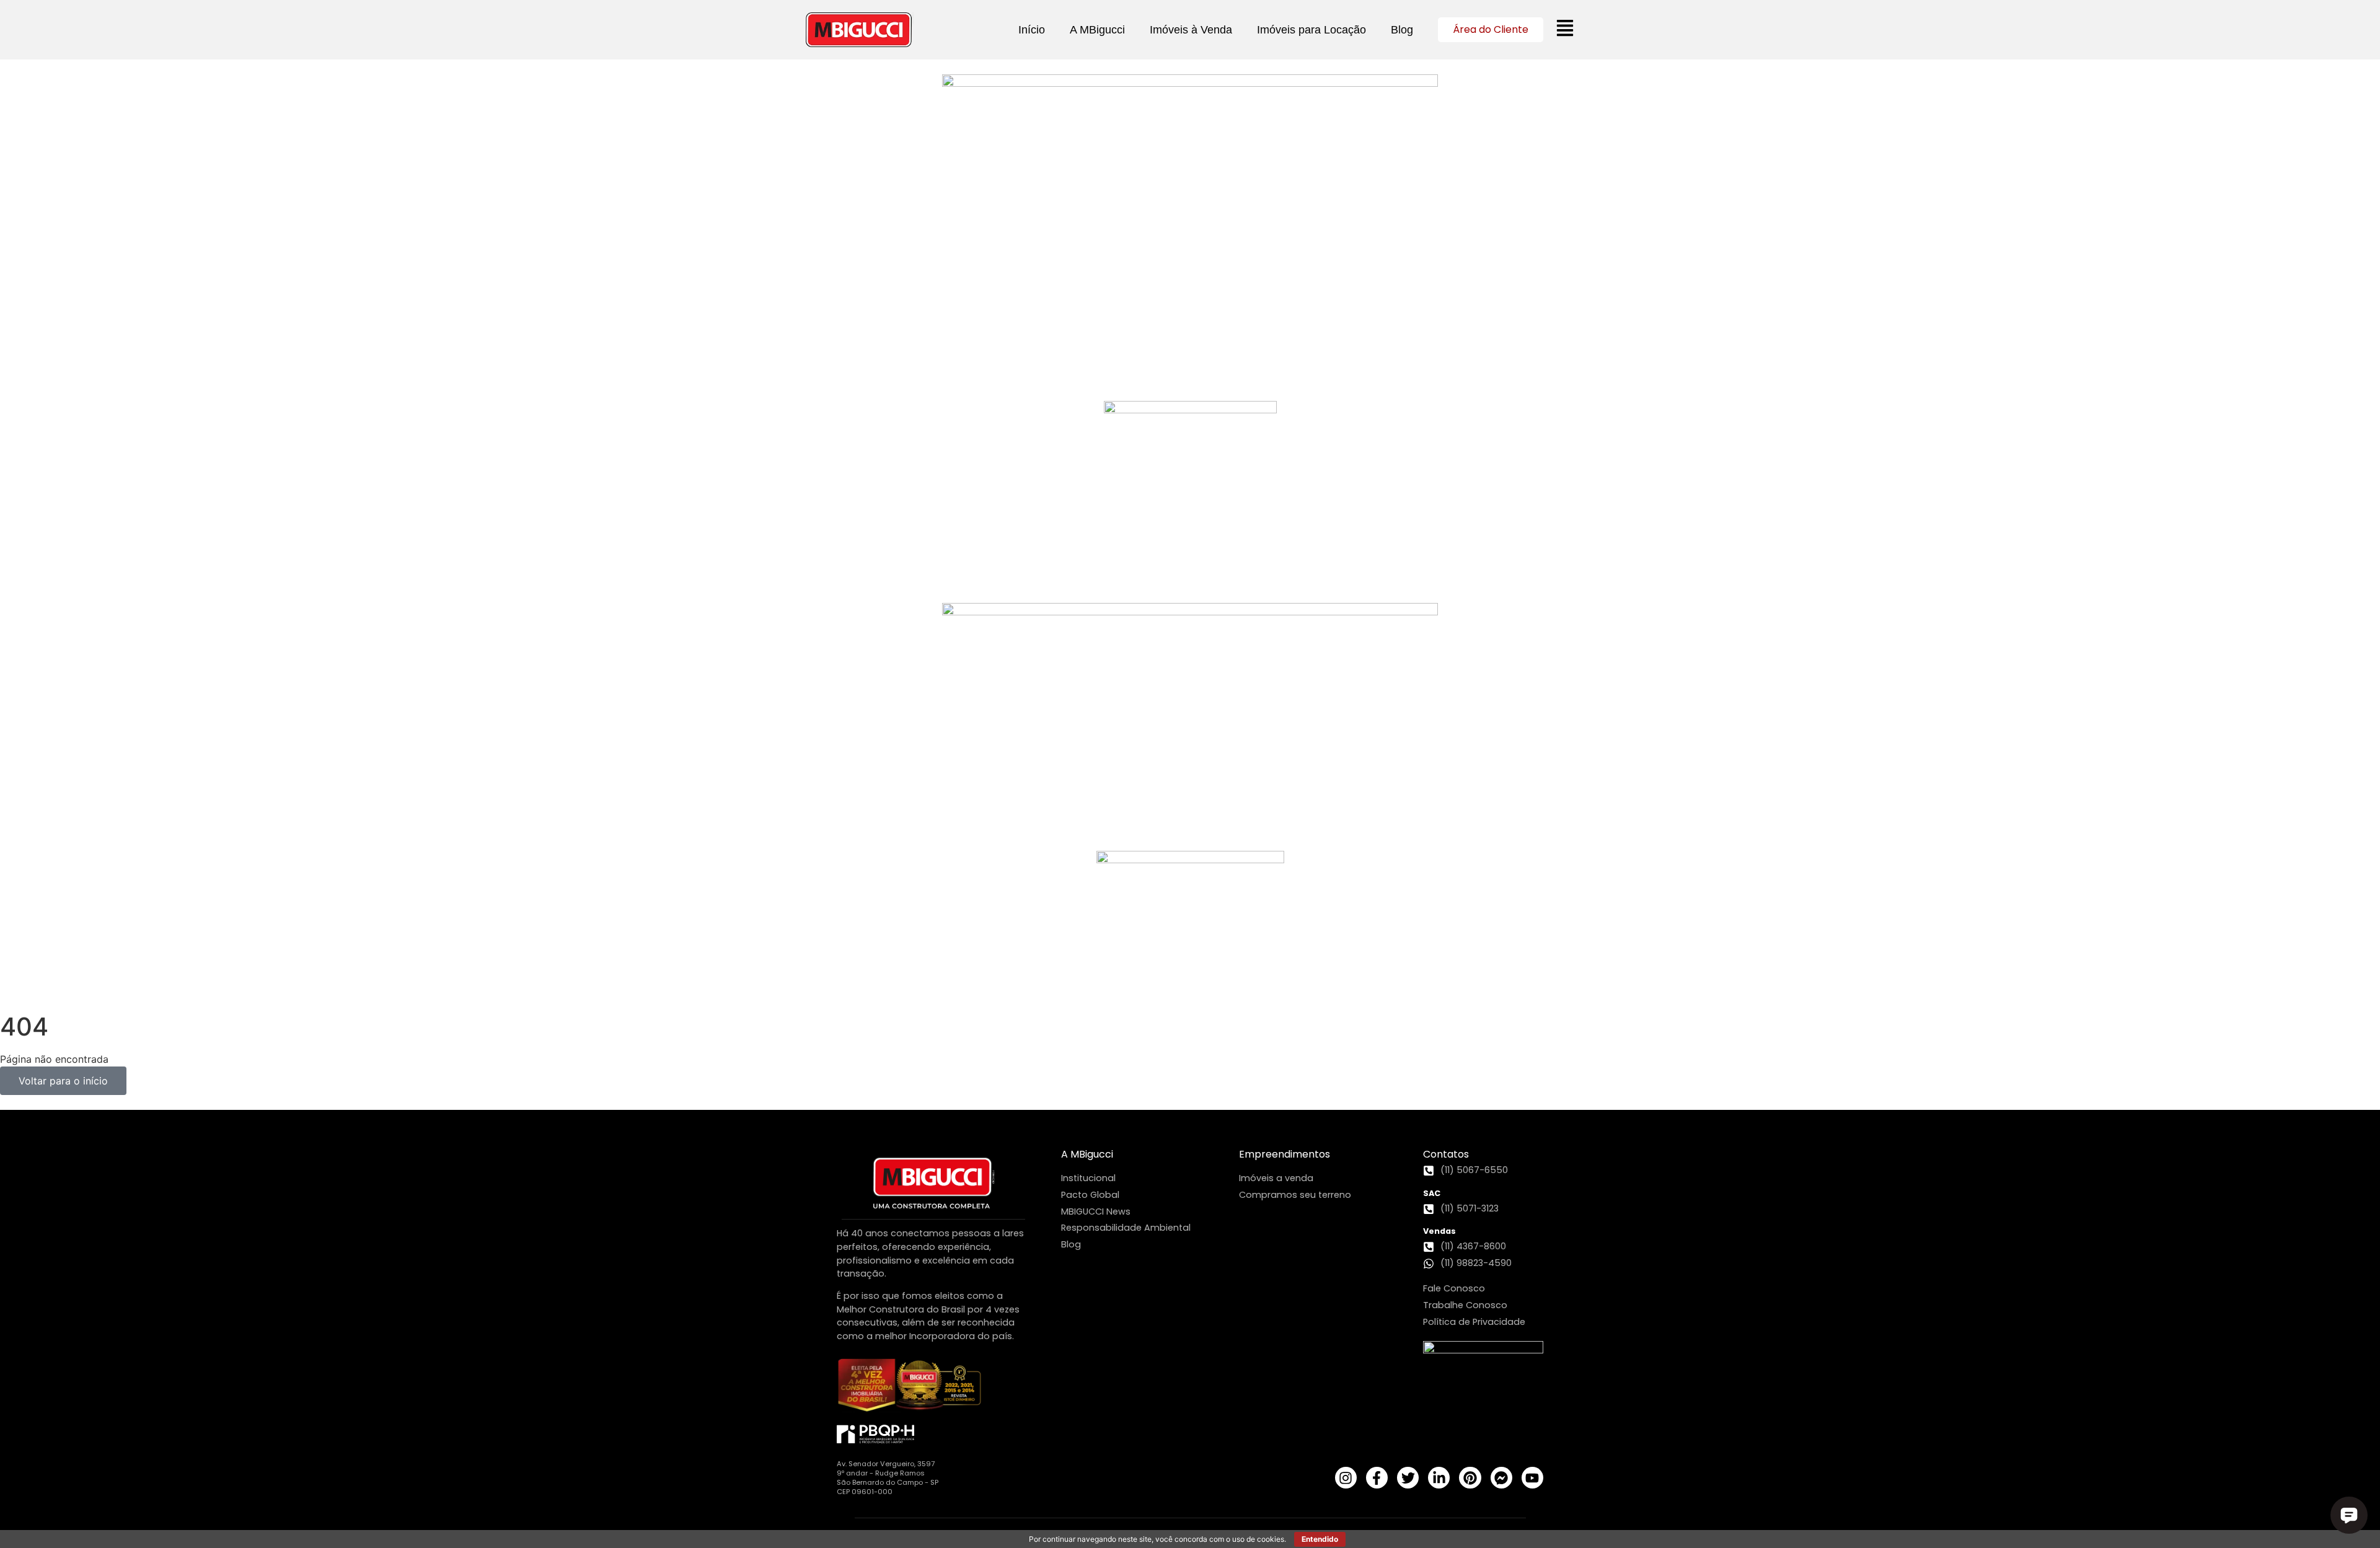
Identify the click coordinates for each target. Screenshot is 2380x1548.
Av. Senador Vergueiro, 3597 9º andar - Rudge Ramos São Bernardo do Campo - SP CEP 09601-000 (888, 1478)
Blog (1402, 30)
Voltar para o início (63, 1081)
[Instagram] (1346, 1478)
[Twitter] (1408, 1478)
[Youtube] (1532, 1478)
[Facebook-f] (1377, 1478)
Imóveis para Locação (1311, 30)
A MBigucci (1097, 30)
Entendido (1320, 1539)
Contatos (1446, 1154)
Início (1032, 30)
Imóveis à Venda (1191, 30)
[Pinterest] (1470, 1478)
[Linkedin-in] (1439, 1478)
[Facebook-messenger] (1501, 1478)
